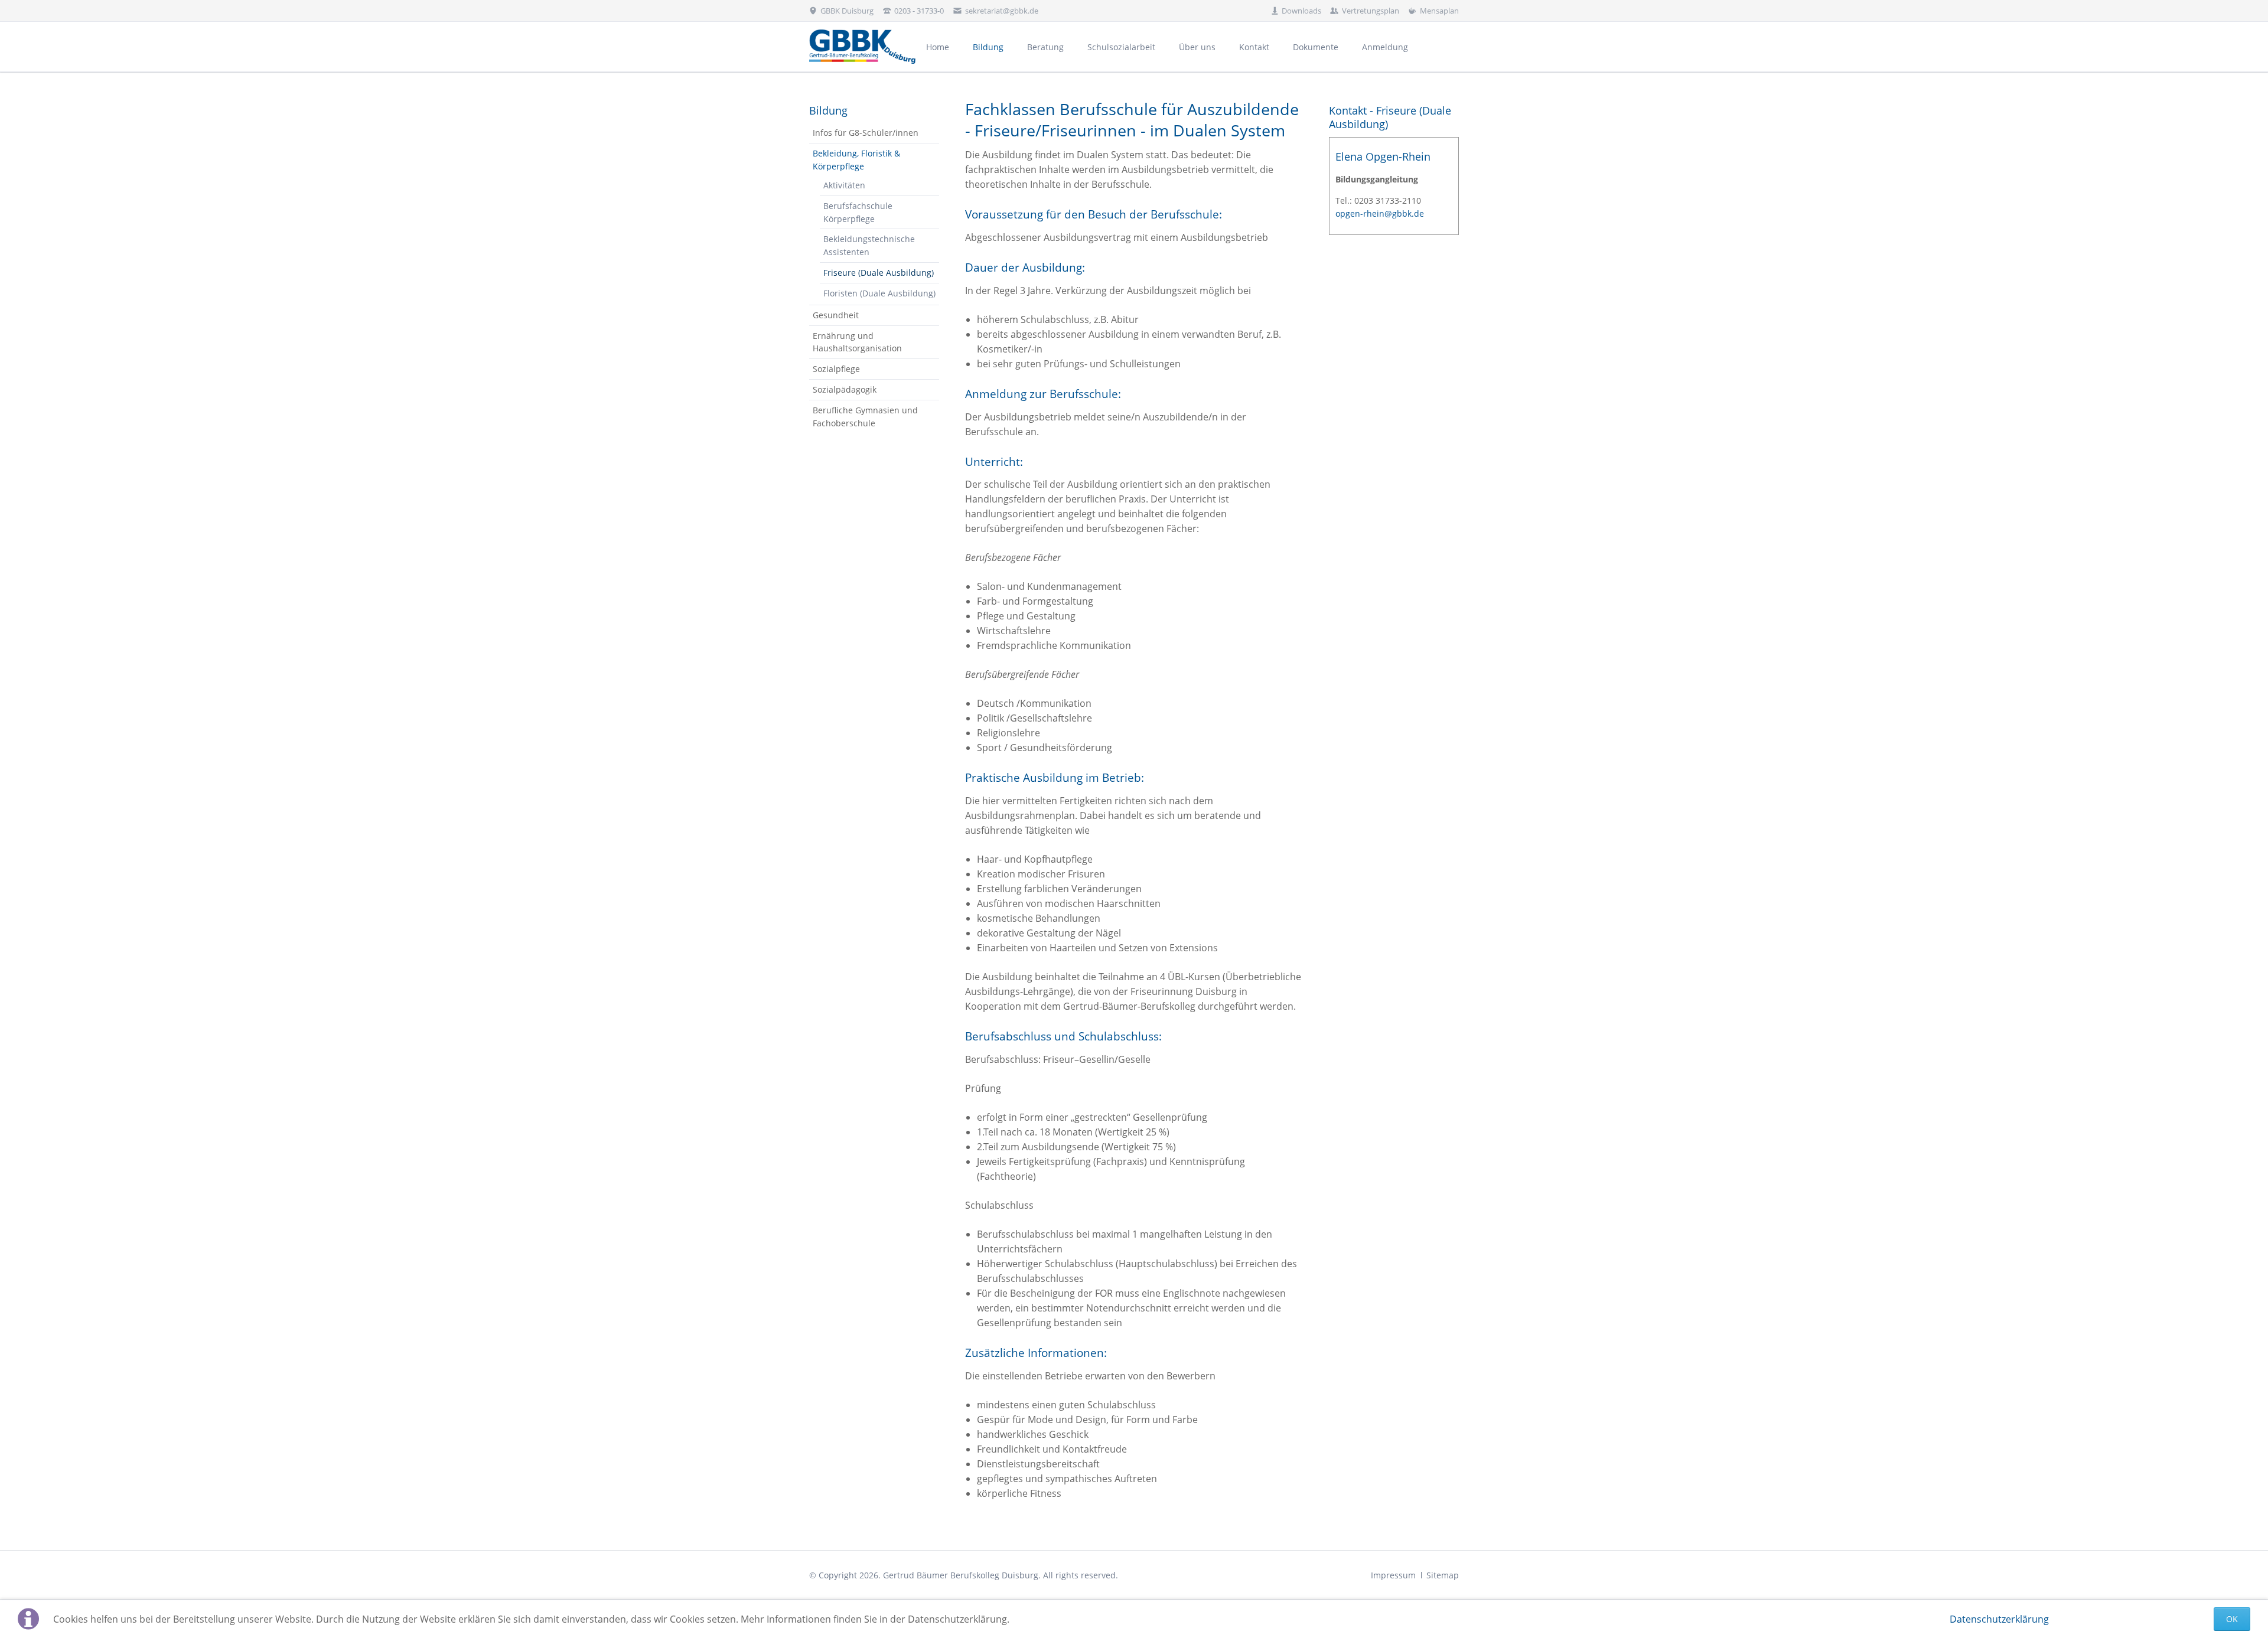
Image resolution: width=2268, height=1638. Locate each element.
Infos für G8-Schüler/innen (866, 133)
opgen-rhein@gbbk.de (1380, 213)
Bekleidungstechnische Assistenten (869, 245)
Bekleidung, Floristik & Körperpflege (856, 160)
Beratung (1045, 47)
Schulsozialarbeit (1121, 47)
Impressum (1393, 1575)
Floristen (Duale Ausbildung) (879, 293)
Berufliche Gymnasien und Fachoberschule (865, 417)
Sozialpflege (836, 369)
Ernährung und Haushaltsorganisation (857, 342)
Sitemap (1443, 1575)
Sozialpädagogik (845, 389)
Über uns (1197, 47)
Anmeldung (1385, 47)
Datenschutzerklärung (1999, 1619)
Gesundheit (836, 315)
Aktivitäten (844, 185)
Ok (2232, 1619)
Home (938, 47)
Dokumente (1316, 47)
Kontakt (1254, 47)
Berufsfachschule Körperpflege (858, 212)
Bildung (988, 47)
